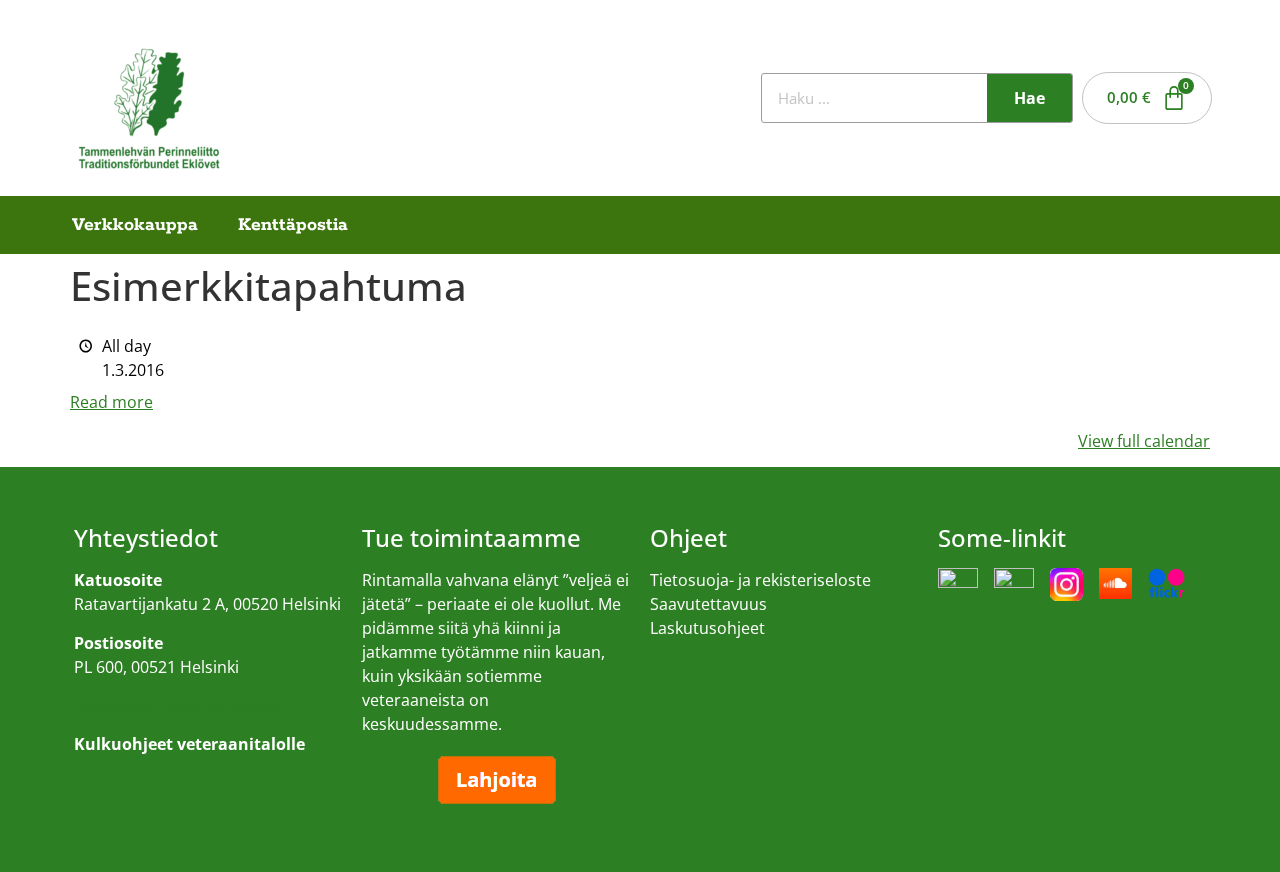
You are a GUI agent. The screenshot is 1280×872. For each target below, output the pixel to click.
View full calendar (1144, 441)
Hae (1029, 98)
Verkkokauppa (135, 225)
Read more (111, 402)
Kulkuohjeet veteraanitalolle (179, 705)
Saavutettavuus (708, 604)
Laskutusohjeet (707, 628)
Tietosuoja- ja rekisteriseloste (760, 580)
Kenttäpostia (293, 225)
